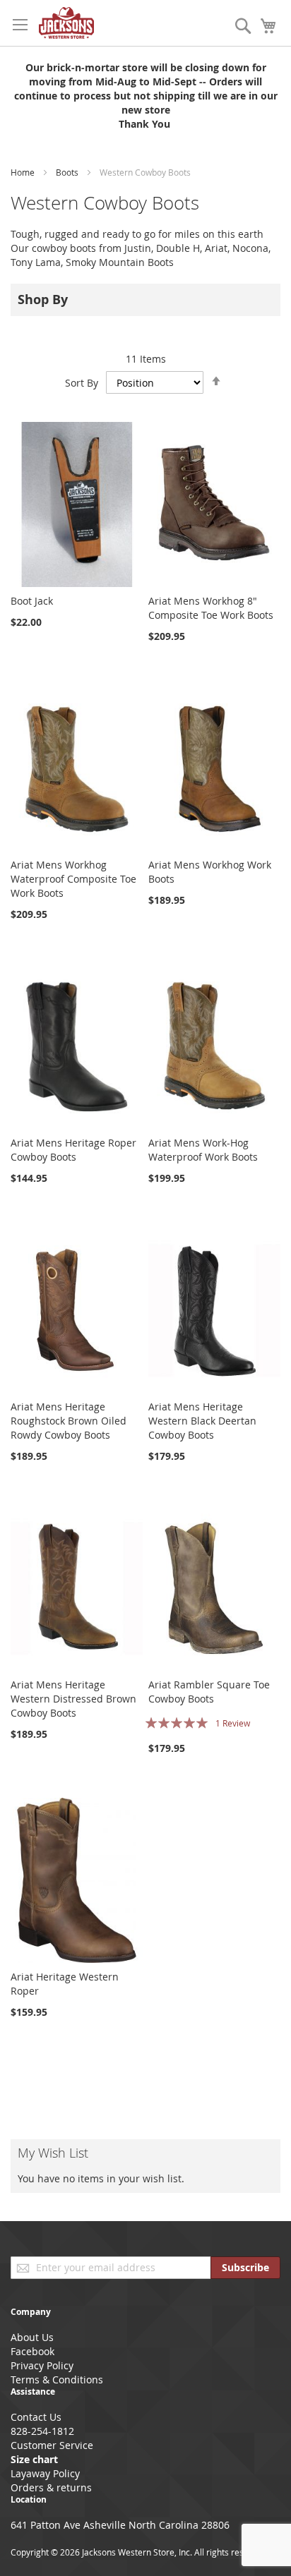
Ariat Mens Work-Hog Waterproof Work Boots (203, 1150)
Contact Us (36, 2417)
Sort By (82, 383)
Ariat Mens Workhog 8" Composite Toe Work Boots (211, 608)
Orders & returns (51, 2487)
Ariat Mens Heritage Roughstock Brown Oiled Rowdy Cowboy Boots (69, 1421)
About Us (32, 2337)
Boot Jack (32, 601)
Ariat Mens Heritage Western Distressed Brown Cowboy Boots (73, 1699)
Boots (68, 172)
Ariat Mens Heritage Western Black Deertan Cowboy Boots (202, 1421)
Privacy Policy (42, 2365)
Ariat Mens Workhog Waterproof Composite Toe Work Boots (73, 879)
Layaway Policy (45, 2473)
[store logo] (66, 23)
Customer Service (52, 2445)
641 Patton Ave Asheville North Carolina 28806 (120, 2525)
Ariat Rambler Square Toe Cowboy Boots (209, 1692)
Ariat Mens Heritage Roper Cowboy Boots (73, 1150)
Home (24, 172)
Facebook (32, 2351)
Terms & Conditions (57, 2380)
